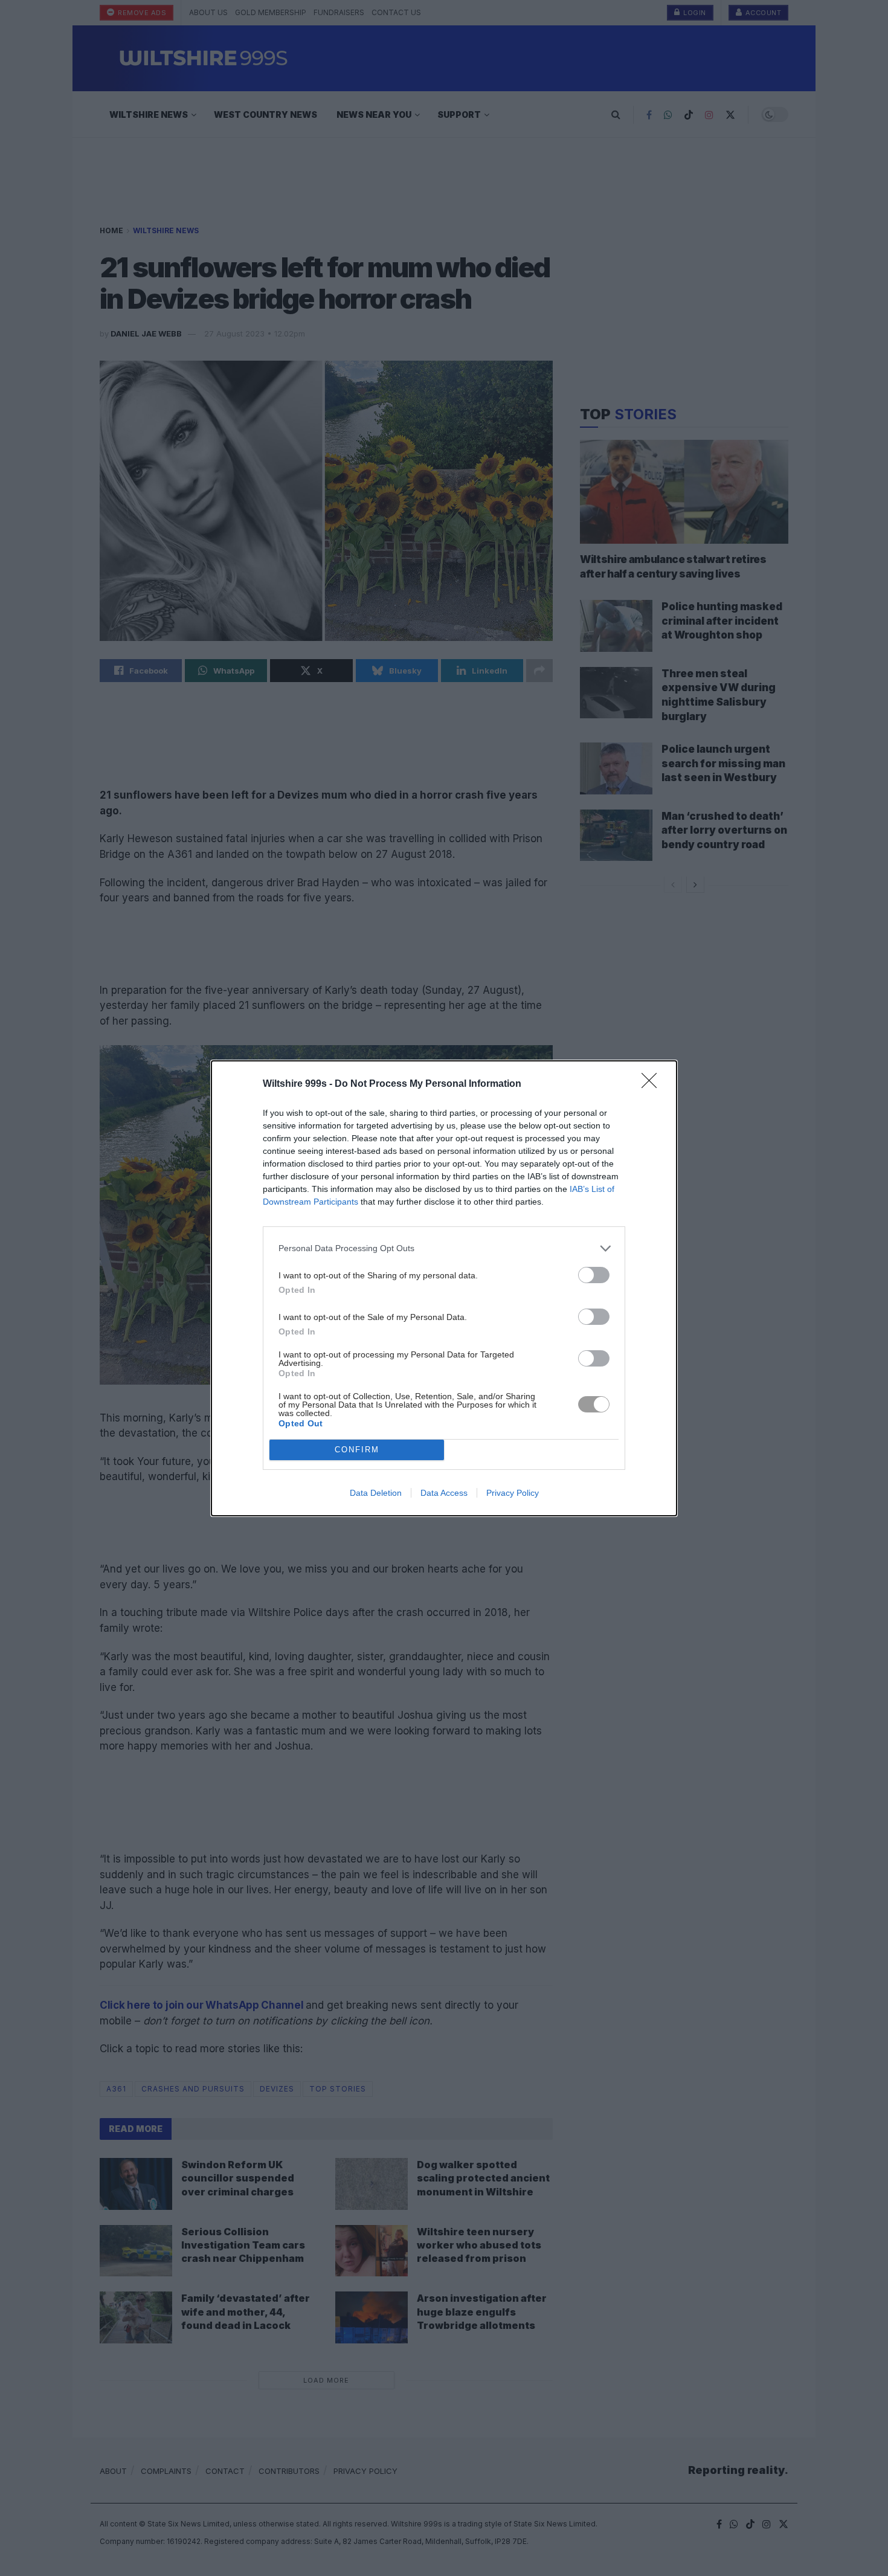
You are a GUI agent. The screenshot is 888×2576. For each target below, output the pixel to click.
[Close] (653, 1084)
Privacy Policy (513, 1493)
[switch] (594, 1275)
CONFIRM (357, 1450)
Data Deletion (376, 1493)
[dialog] (444, 1288)
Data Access (444, 1493)
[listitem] (444, 1248)
